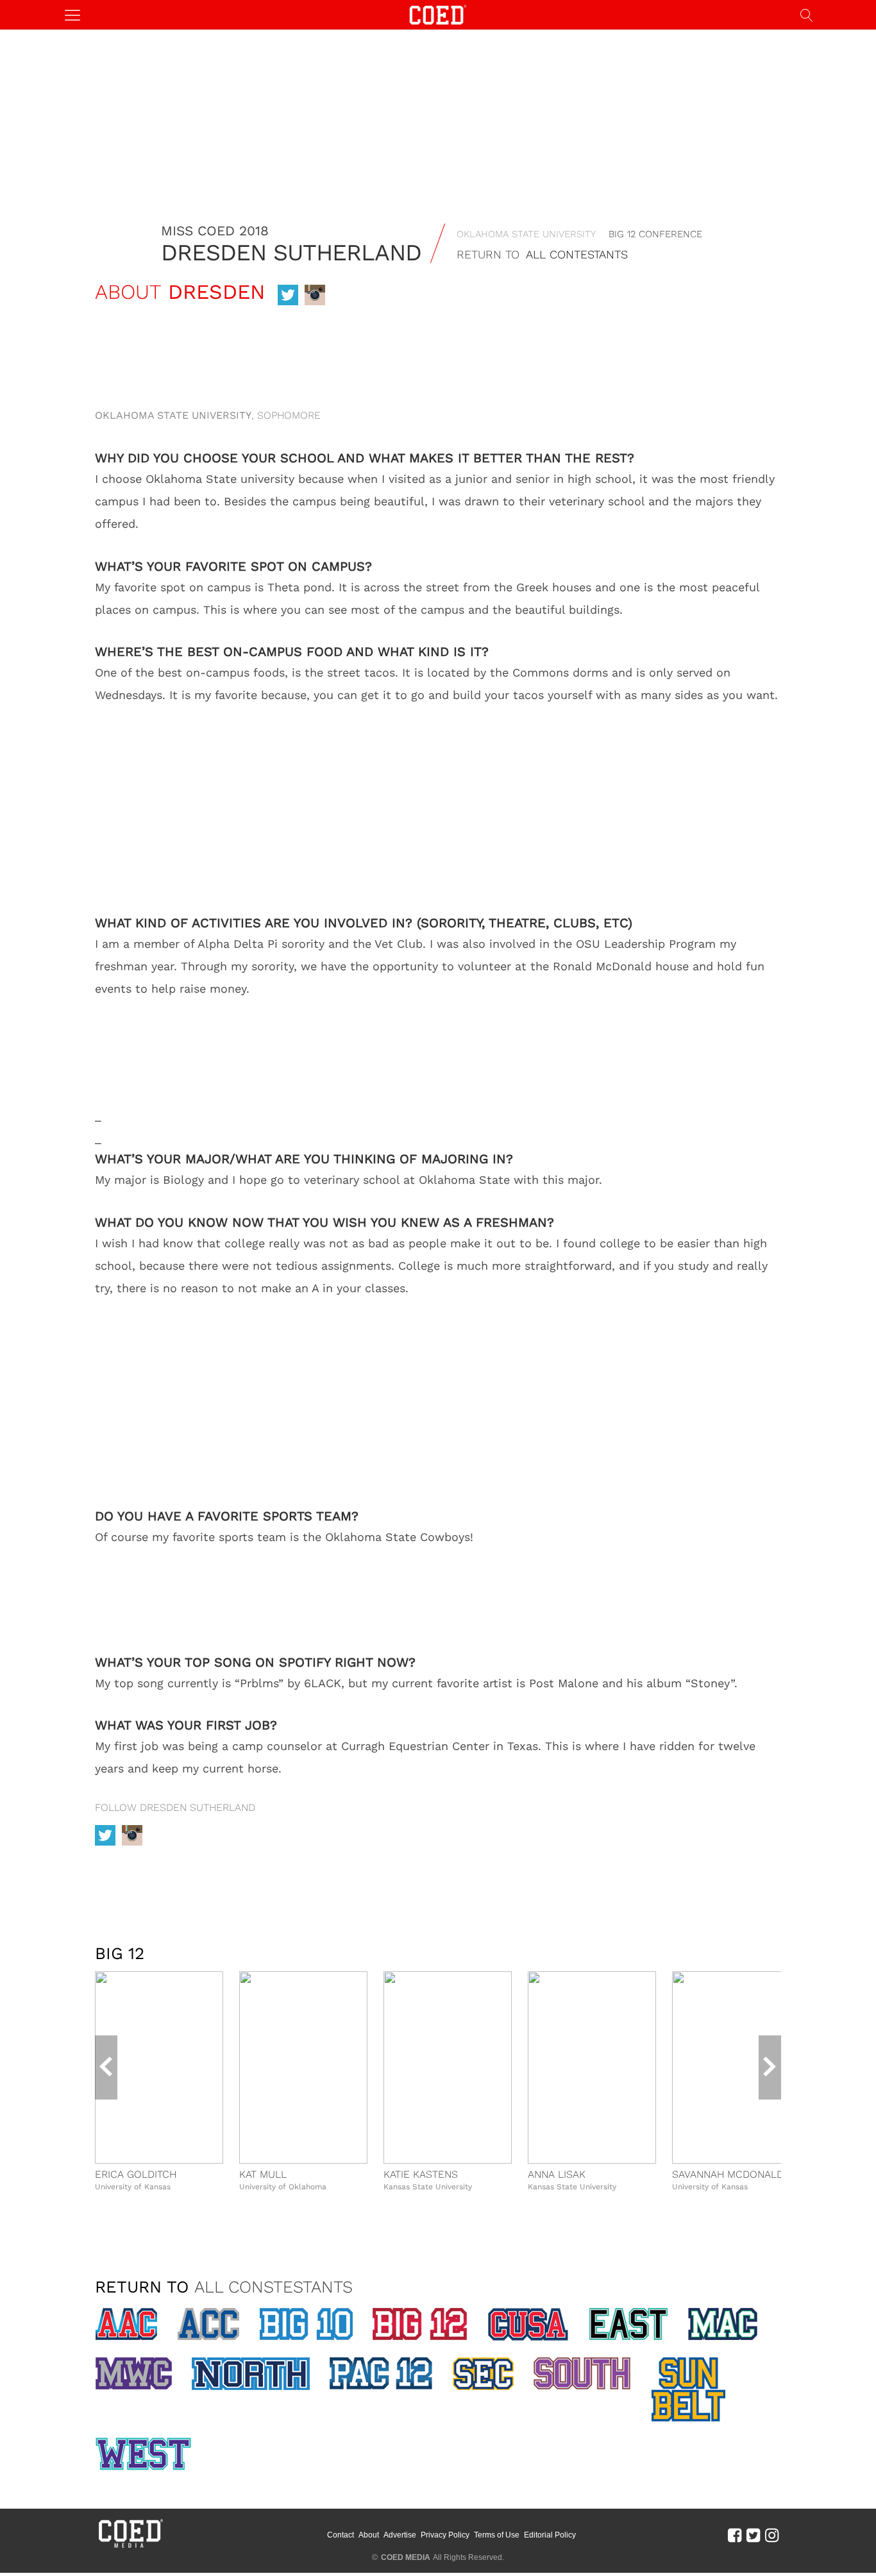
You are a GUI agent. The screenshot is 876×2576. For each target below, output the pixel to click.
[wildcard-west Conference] (143, 2454)
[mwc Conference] (133, 2373)
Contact (341, 2535)
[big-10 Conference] (306, 2324)
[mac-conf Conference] (723, 2324)
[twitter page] (288, 295)
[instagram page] (315, 295)
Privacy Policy (445, 2535)
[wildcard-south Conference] (582, 2373)
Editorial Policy (550, 2535)
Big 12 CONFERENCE (655, 234)
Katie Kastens (421, 2174)
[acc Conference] (208, 2324)
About (369, 2535)
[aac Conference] (126, 2324)
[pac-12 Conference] (381, 2373)
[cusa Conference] (528, 2325)
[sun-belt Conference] (688, 2389)
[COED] (438, 14)
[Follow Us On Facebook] (735, 2535)
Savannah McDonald (728, 2174)
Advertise (400, 2535)
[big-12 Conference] (420, 2324)
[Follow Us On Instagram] (772, 2535)
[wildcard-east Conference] (628, 2324)
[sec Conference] (483, 2374)
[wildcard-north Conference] (250, 2374)
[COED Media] (130, 2547)
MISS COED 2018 (215, 231)
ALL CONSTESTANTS (274, 2287)
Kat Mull (263, 2174)
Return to (542, 254)
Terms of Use (497, 2535)
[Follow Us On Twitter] (753, 2535)
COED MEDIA (406, 2557)
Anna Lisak (557, 2174)
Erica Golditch (136, 2174)
